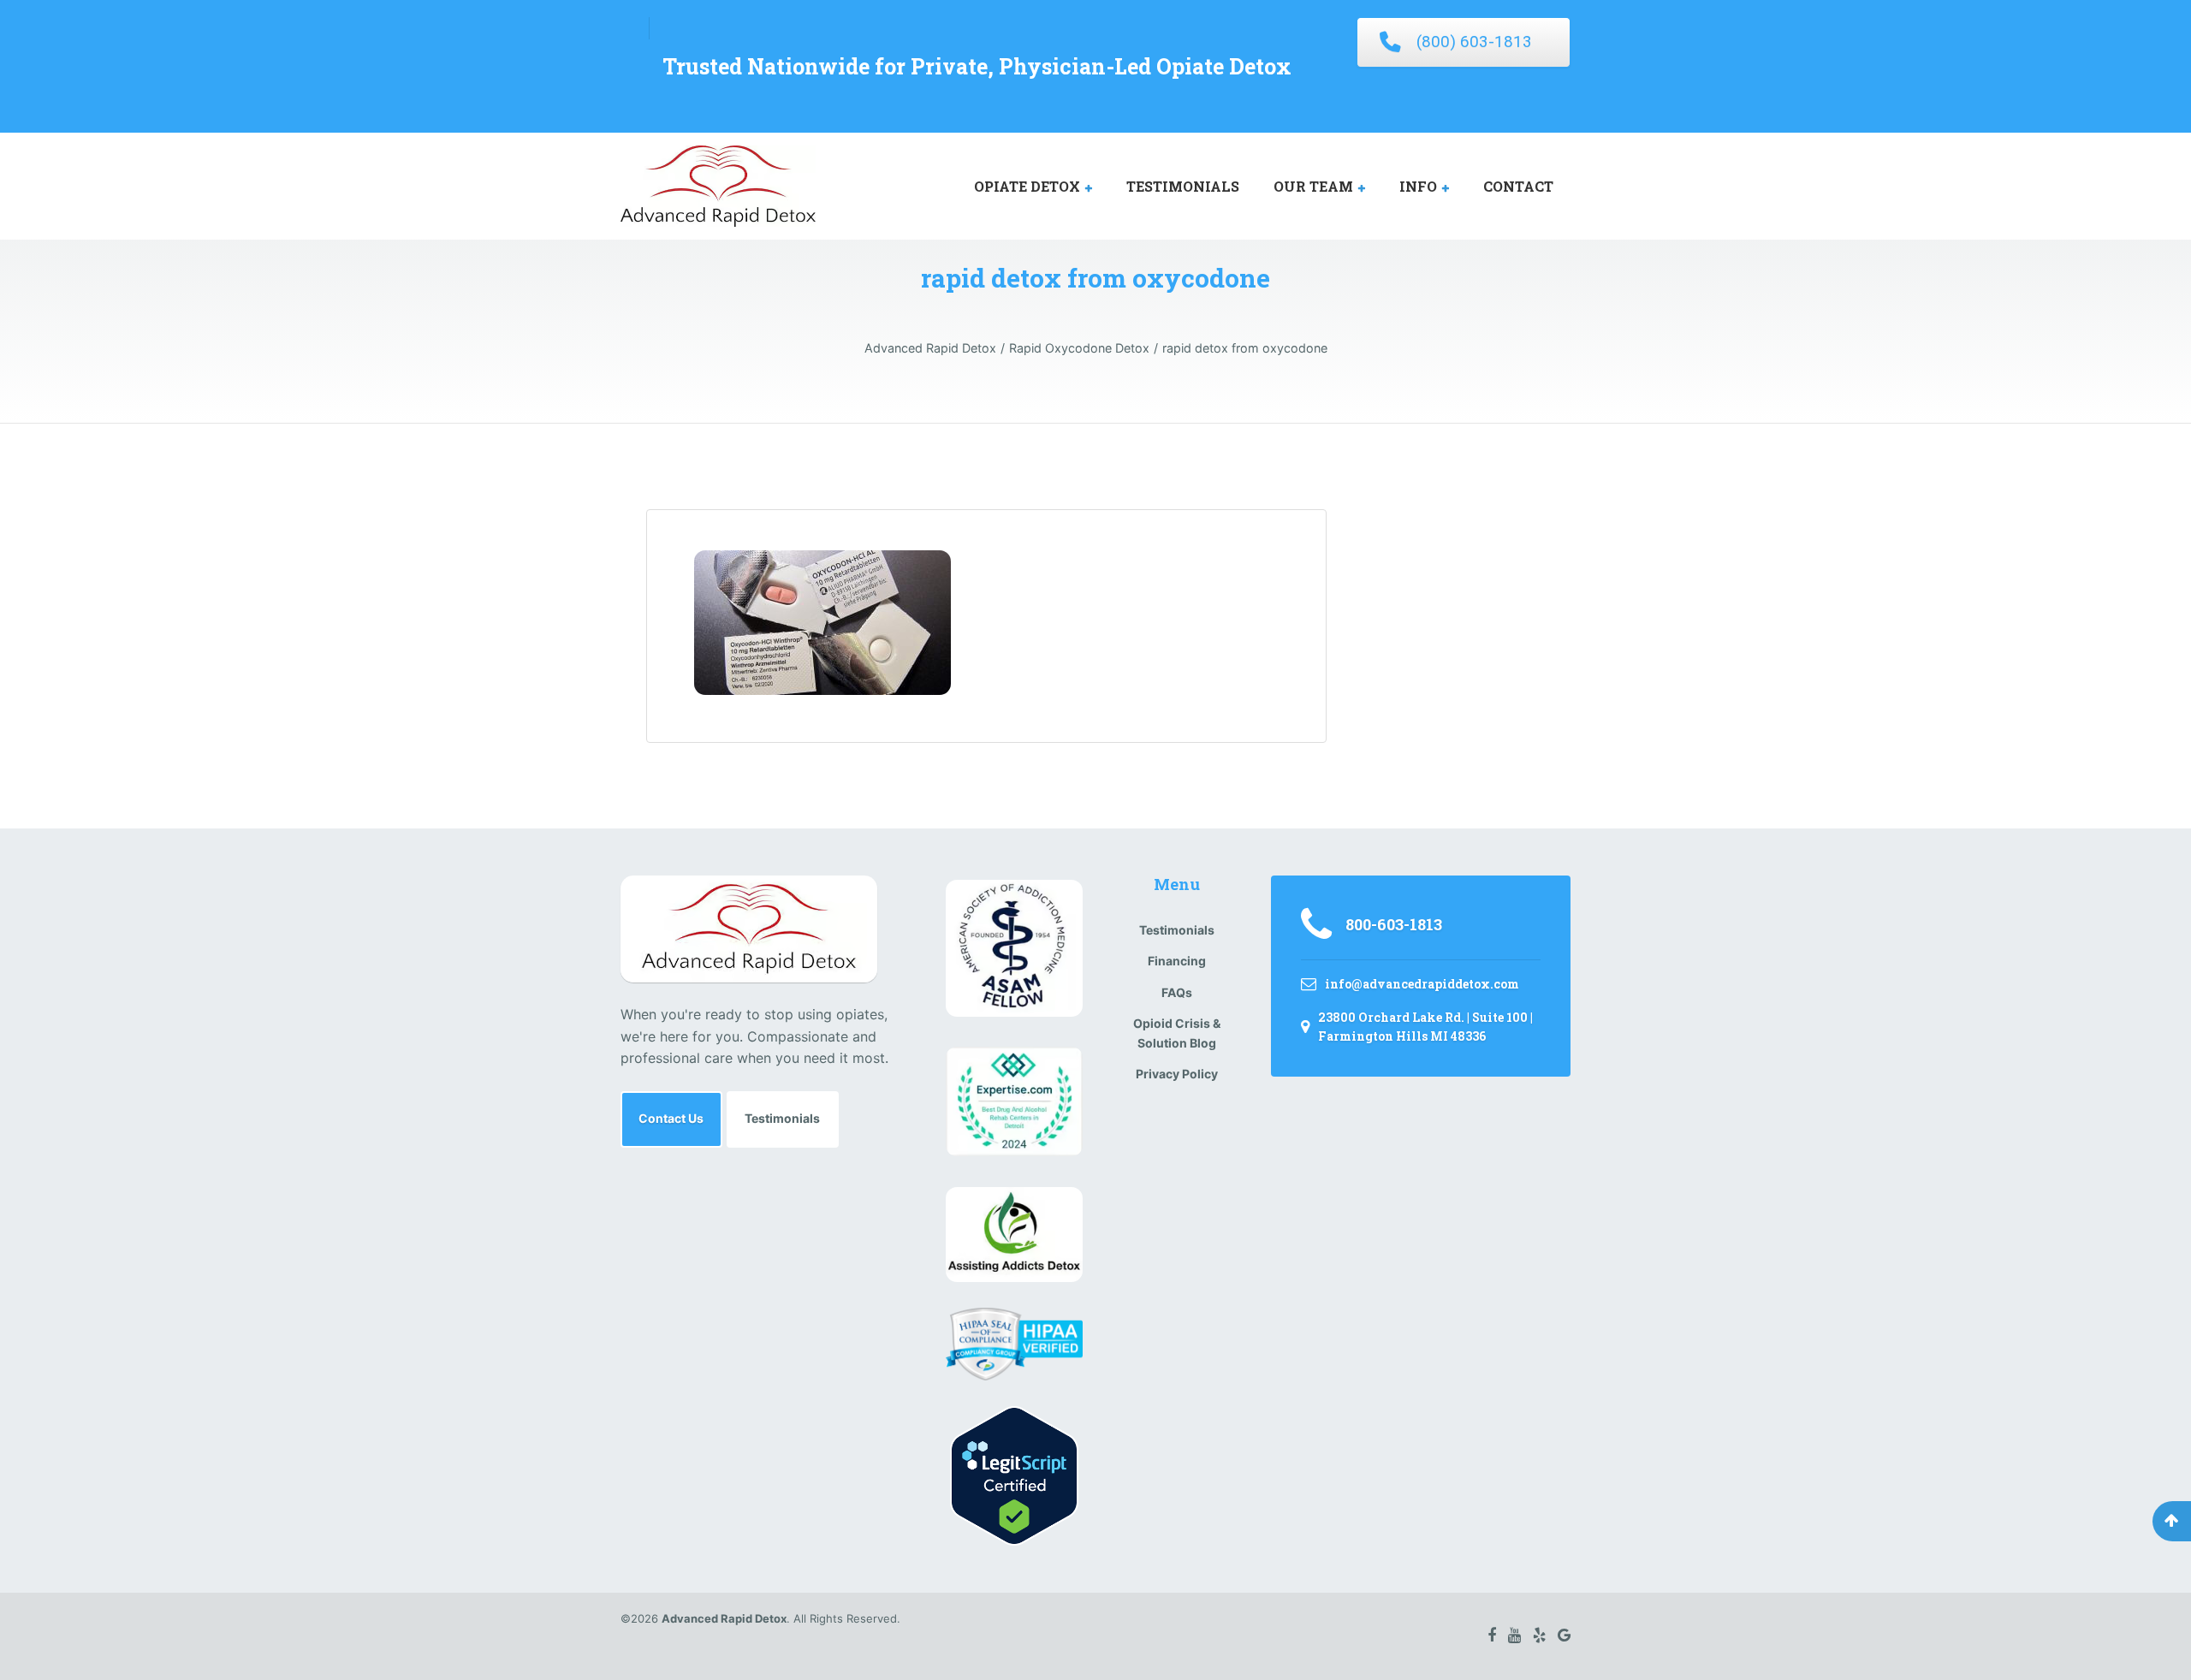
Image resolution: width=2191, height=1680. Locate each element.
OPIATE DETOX (1027, 186)
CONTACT (1518, 186)
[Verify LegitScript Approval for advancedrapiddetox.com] (1014, 1475)
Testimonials (782, 1118)
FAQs (1177, 992)
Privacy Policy (1177, 1074)
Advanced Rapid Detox (724, 1618)
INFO (1418, 186)
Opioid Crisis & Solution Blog (1177, 1033)
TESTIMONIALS (1183, 186)
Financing (1177, 961)
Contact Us (671, 1118)
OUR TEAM (1313, 186)
